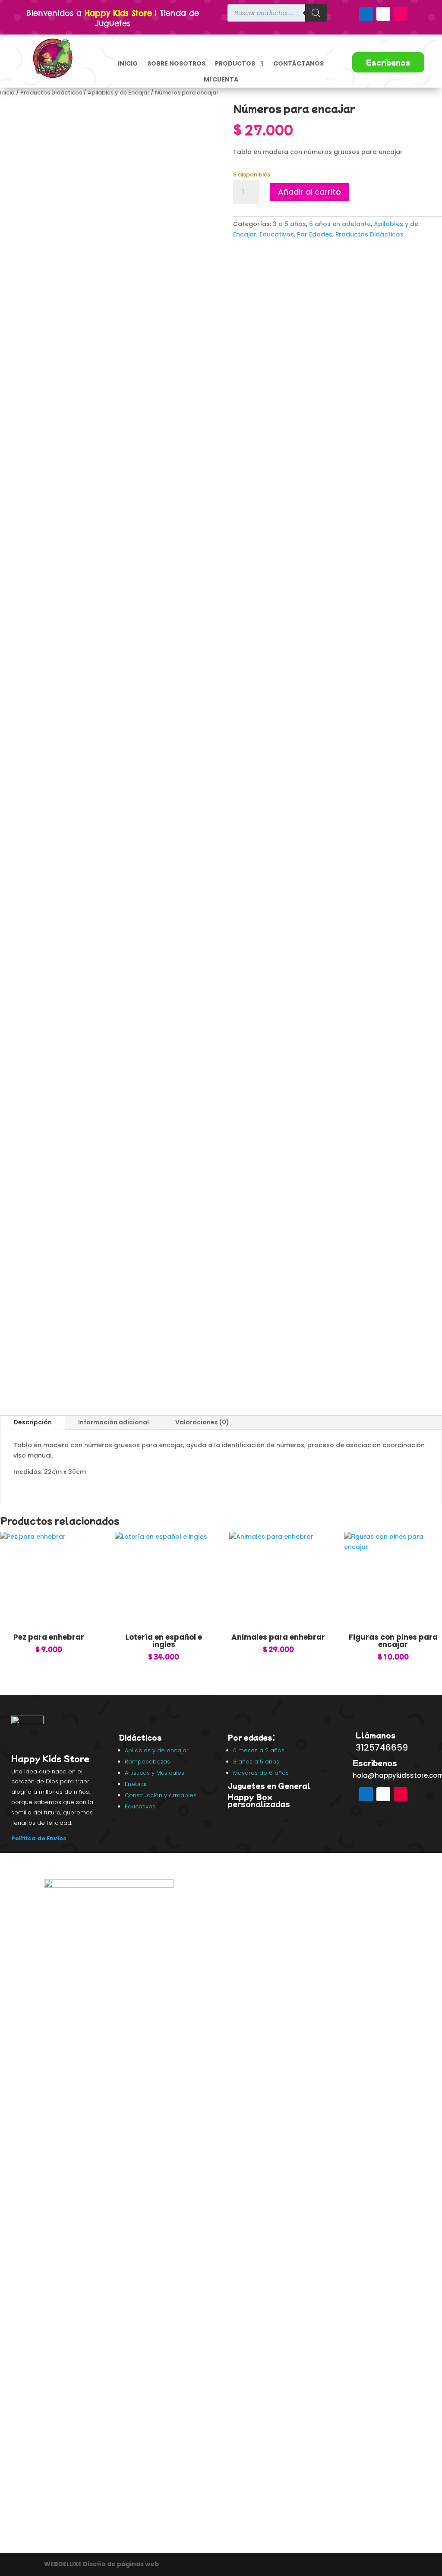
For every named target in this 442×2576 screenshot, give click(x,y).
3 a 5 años (289, 224)
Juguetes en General (269, 1786)
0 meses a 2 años (259, 1750)
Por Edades (315, 234)
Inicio (7, 93)
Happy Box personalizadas (260, 1800)
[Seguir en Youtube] (383, 14)
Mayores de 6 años (261, 1773)
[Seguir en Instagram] (401, 14)
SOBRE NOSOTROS (176, 63)
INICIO (128, 63)
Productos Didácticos (51, 93)
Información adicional (114, 1422)
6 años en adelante (340, 224)
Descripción (33, 1422)
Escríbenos (388, 62)
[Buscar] (316, 13)
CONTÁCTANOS (298, 63)
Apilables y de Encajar (118, 93)
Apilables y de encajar (158, 1750)
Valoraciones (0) (202, 1422)
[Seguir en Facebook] (366, 14)
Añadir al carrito (309, 192)
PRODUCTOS (235, 63)
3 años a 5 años (256, 1762)
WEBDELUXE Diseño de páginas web (102, 2564)
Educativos (277, 234)
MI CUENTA (221, 79)
